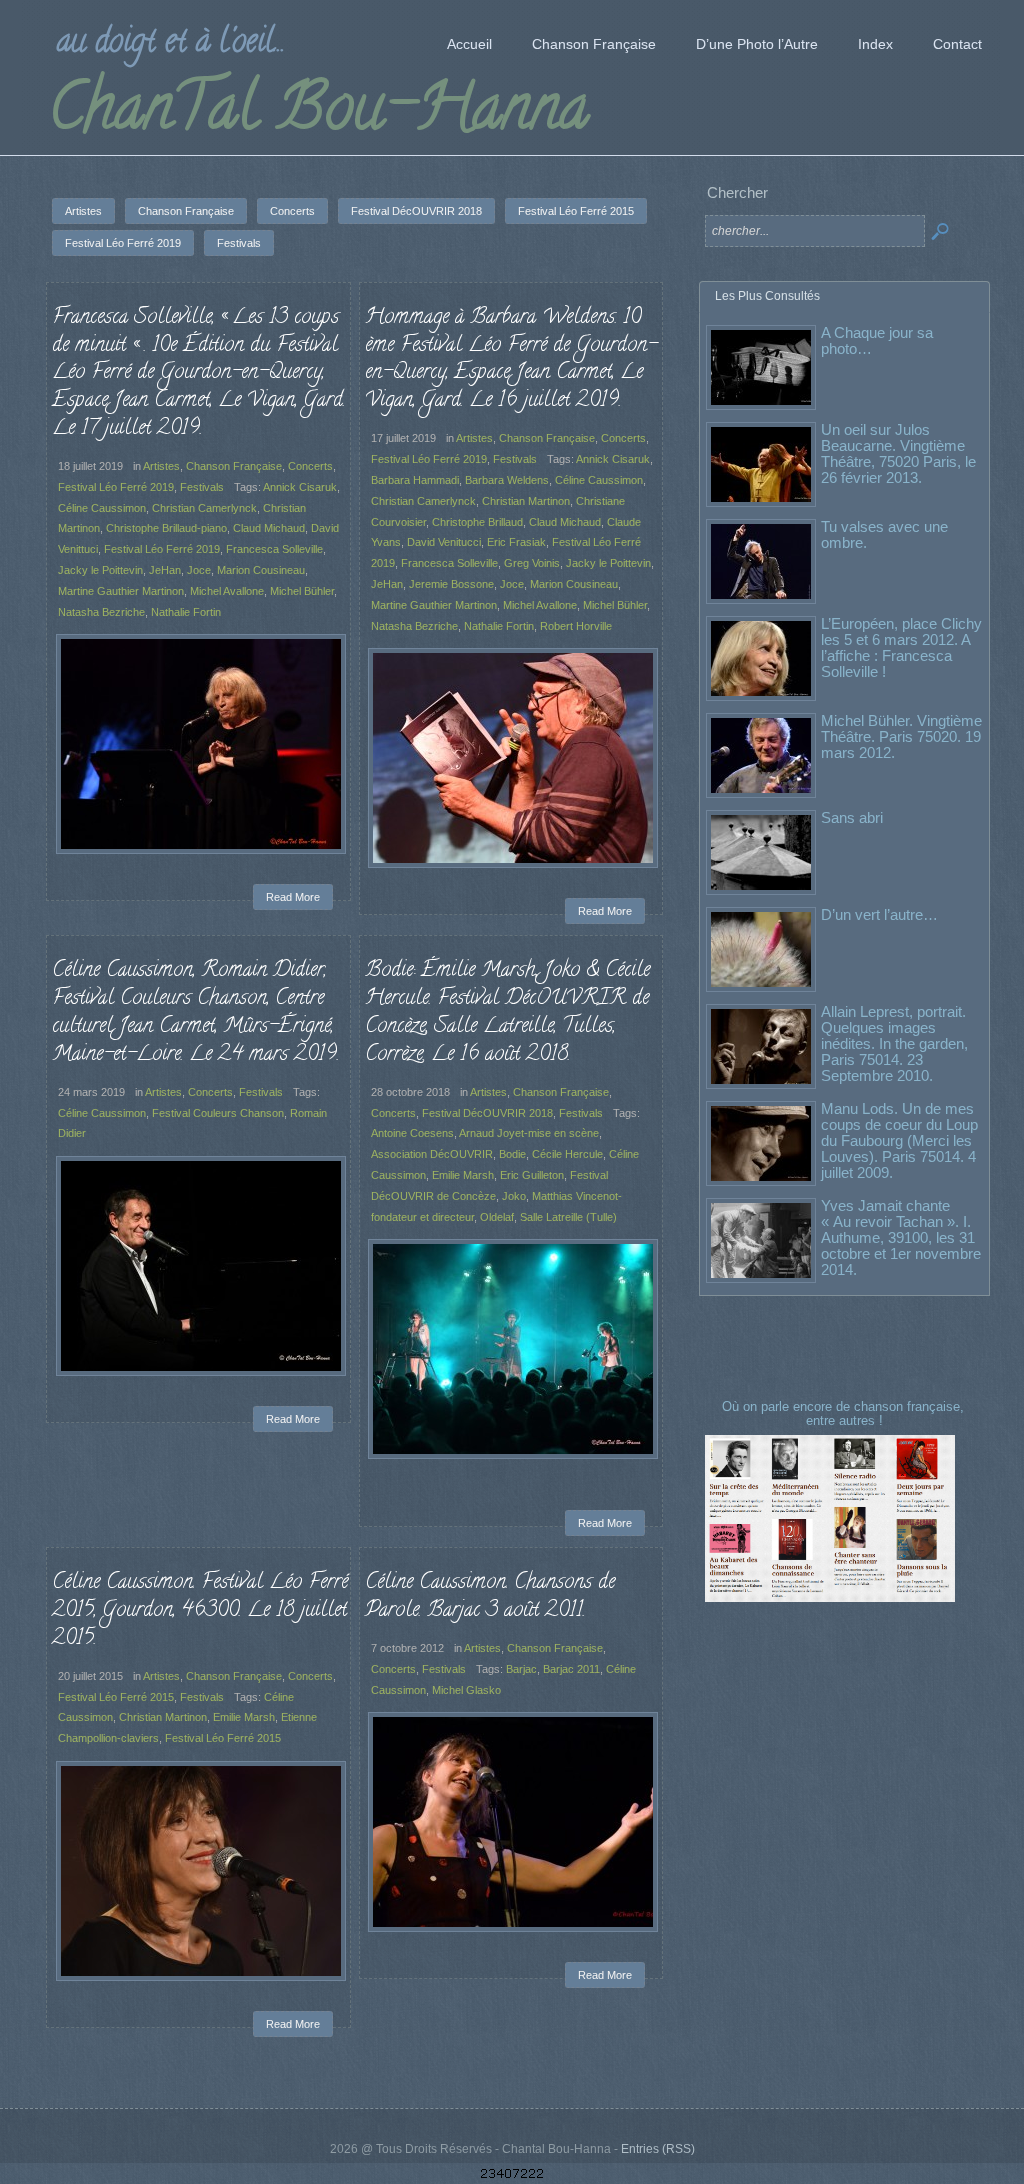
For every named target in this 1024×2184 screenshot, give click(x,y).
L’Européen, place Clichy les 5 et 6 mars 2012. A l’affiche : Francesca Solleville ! (901, 647)
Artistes (161, 466)
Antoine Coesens (412, 1133)
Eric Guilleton (532, 1175)
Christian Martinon (526, 501)
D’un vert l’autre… (879, 914)
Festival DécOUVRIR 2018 (487, 1113)
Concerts (310, 466)
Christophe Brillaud (477, 522)
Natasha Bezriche (101, 612)
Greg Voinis (532, 563)
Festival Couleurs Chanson (218, 1113)
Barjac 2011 (571, 1669)
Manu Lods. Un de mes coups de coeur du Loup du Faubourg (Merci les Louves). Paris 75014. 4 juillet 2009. (899, 1140)
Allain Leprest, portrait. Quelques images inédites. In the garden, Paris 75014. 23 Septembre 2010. (894, 1043)
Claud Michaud (269, 528)
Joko (514, 1196)
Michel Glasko (466, 1690)
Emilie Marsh (463, 1175)
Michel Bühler (302, 591)
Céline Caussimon (102, 508)
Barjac (521, 1669)
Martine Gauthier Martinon (121, 591)
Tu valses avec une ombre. (884, 534)
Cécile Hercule (567, 1154)
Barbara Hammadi (415, 480)
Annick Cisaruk (300, 487)
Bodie (512, 1154)
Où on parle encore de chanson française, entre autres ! (845, 1413)
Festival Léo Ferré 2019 (116, 487)
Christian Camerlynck (204, 508)
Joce (199, 570)
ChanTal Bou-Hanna (318, 114)
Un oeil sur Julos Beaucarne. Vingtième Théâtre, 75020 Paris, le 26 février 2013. (898, 453)
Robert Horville (576, 626)
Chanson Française (234, 466)
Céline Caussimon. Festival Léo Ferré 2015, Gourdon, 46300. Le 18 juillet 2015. (200, 1610)
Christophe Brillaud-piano (166, 528)
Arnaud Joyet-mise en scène (529, 1133)
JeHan (165, 570)
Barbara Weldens (507, 480)
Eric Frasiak (516, 542)
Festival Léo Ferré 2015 (116, 1697)
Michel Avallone (227, 591)
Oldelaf (497, 1217)
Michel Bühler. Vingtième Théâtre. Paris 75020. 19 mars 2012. (901, 736)
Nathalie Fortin (186, 612)
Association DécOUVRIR (432, 1154)
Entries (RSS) (658, 2149)
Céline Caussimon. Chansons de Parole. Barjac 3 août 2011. (490, 1597)
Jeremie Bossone (451, 584)
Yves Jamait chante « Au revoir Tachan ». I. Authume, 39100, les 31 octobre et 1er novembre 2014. (901, 1237)
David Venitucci (444, 542)
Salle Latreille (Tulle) (568, 1217)
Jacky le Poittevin (100, 570)
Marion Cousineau (261, 570)
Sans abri (852, 817)
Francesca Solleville (274, 549)
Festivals (202, 487)
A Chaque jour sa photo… (877, 340)
